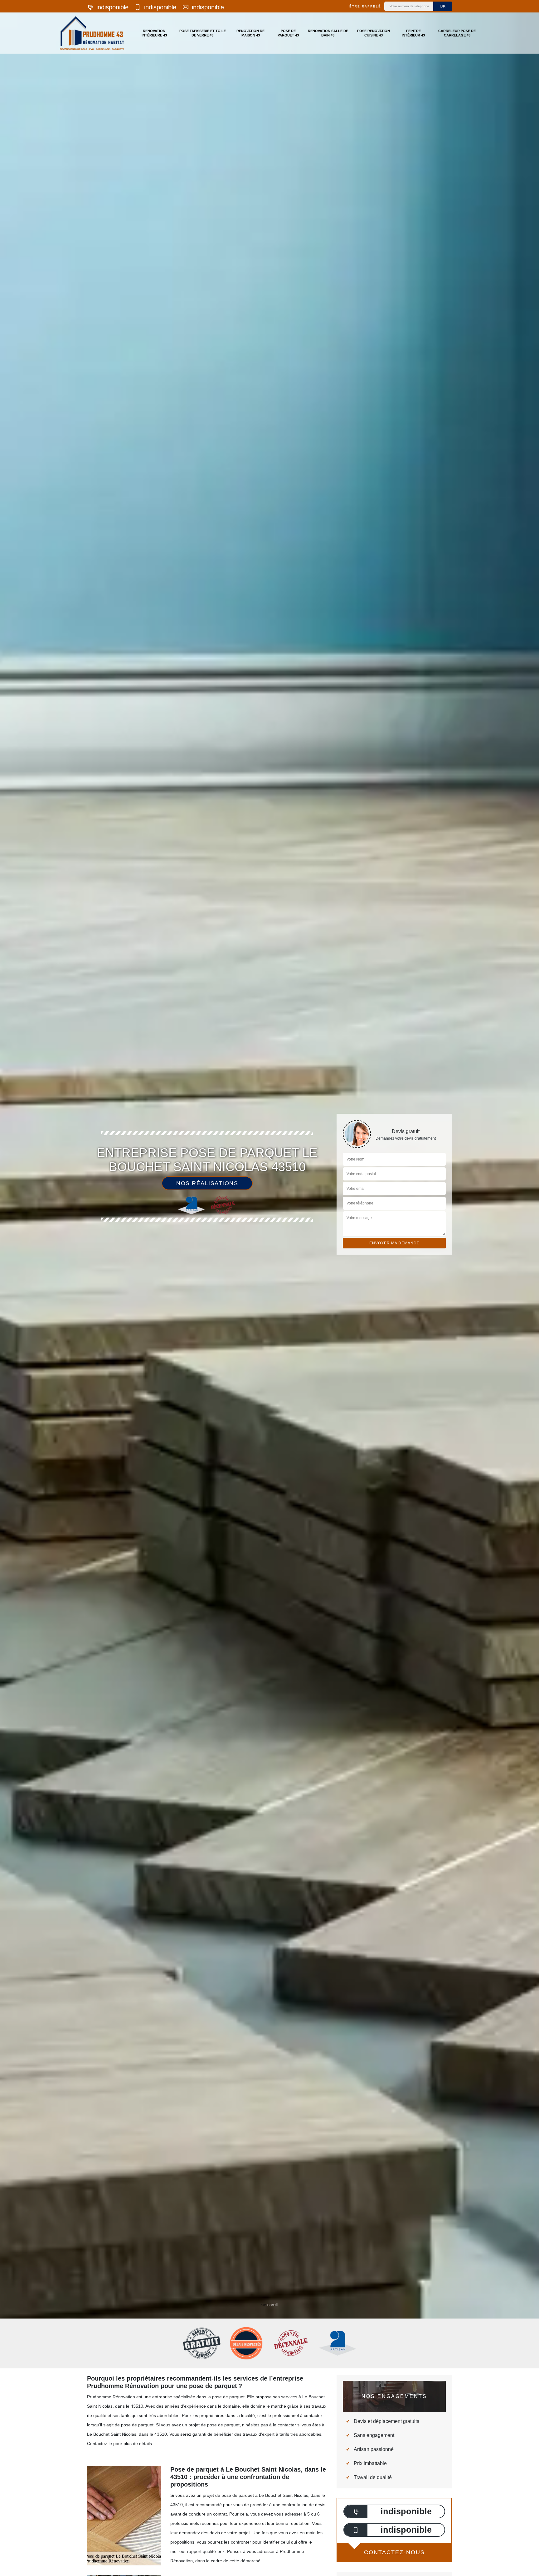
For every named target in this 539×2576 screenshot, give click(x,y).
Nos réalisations (207, 1183)
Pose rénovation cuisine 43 (374, 33)
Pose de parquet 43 (288, 33)
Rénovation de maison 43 (250, 33)
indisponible (112, 7)
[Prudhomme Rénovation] (92, 33)
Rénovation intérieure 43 (154, 33)
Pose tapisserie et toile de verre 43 (203, 33)
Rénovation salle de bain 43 (328, 33)
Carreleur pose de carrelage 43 (457, 33)
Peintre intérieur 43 (413, 33)
